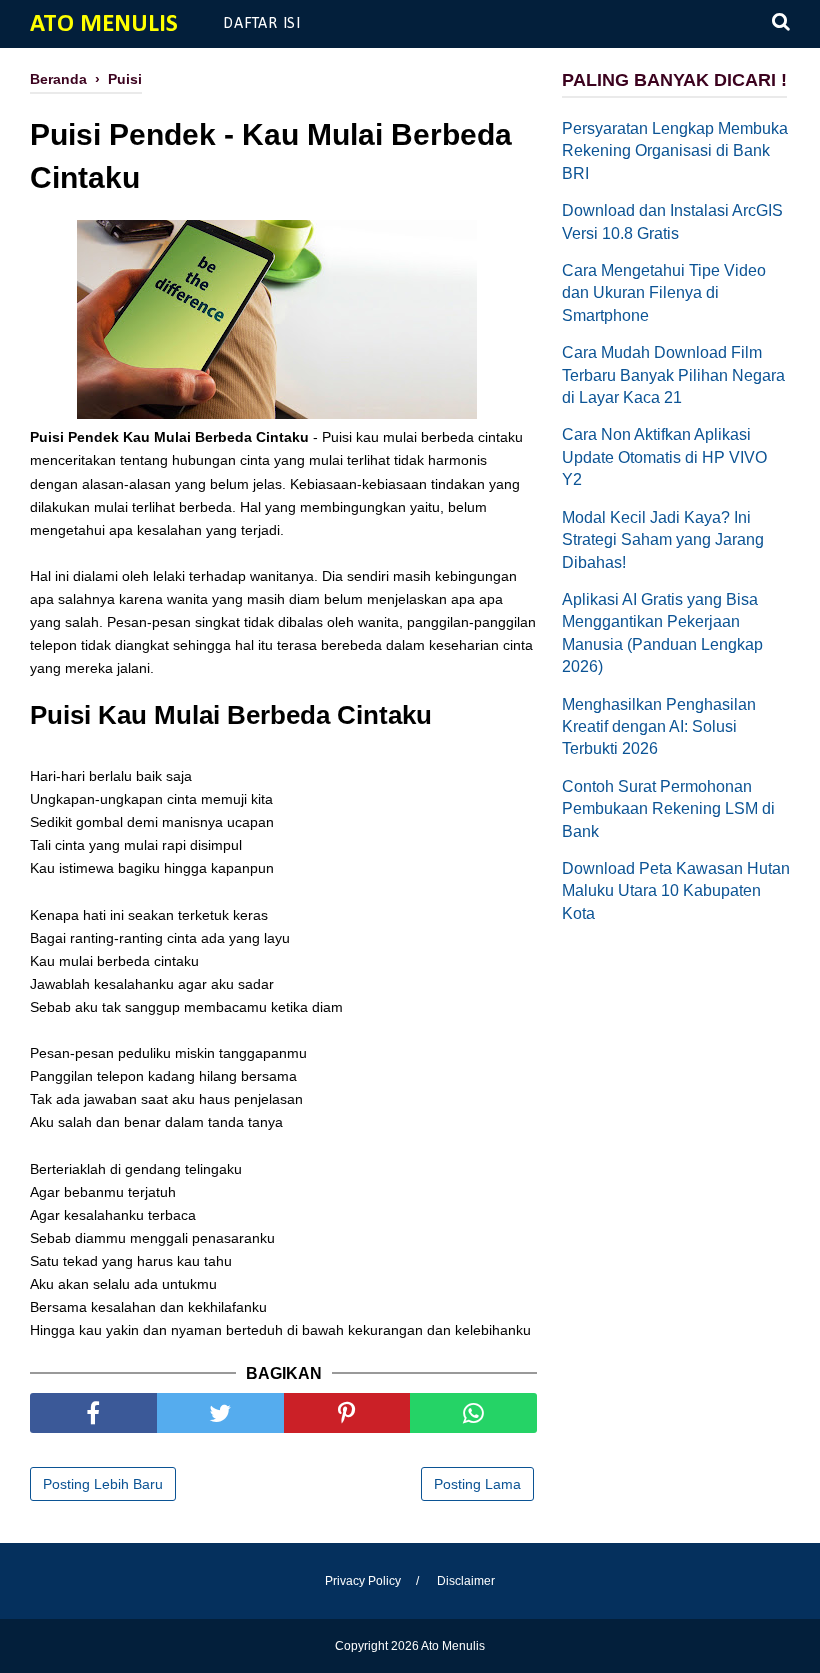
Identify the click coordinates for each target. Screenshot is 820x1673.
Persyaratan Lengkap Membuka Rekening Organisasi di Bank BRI (675, 151)
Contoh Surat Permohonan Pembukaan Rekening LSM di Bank (668, 809)
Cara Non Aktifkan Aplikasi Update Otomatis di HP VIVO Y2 (664, 457)
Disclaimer (466, 1581)
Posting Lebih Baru (103, 1484)
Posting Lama (477, 1484)
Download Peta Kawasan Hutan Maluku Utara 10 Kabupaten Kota (676, 891)
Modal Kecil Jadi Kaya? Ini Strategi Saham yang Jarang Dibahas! (663, 540)
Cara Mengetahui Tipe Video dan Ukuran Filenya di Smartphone (664, 293)
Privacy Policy (363, 1581)
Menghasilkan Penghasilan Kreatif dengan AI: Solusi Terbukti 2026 (659, 727)
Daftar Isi (262, 24)
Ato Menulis (104, 24)
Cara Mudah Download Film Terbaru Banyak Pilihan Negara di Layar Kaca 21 (673, 375)
